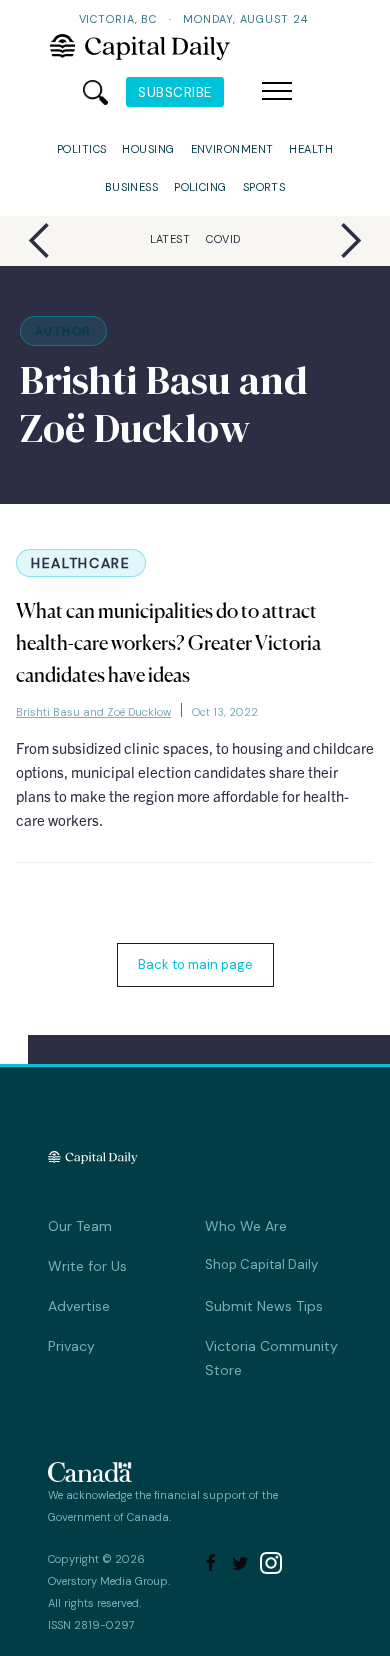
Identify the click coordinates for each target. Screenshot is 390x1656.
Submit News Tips (264, 1306)
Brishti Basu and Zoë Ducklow (93, 712)
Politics (82, 149)
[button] (277, 92)
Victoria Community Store (271, 1358)
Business (132, 187)
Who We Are (246, 1226)
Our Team (80, 1226)
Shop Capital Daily (261, 1264)
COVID (223, 239)
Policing (200, 187)
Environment (232, 149)
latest (170, 239)
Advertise (79, 1306)
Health (311, 149)
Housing (148, 149)
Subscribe (175, 92)
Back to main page (195, 964)
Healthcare (81, 563)
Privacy (71, 1346)
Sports (264, 187)
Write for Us (87, 1266)
